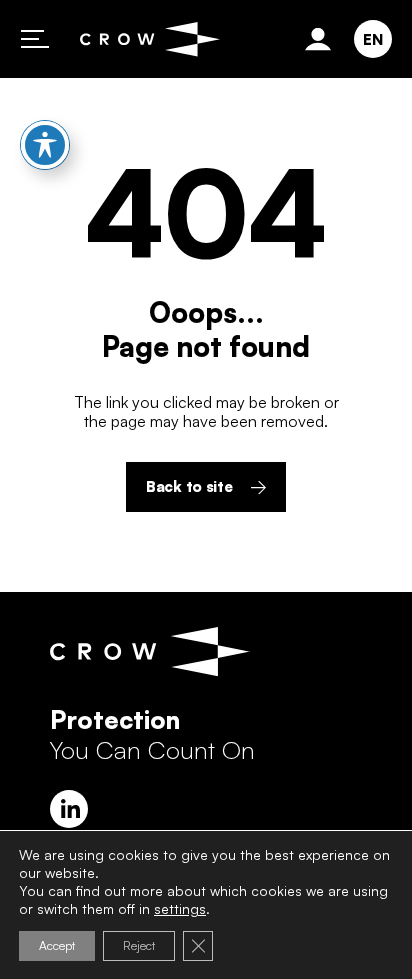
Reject (139, 945)
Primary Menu (35, 39)
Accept (57, 945)
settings (180, 908)
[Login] (322, 39)
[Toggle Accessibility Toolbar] (45, 145)
